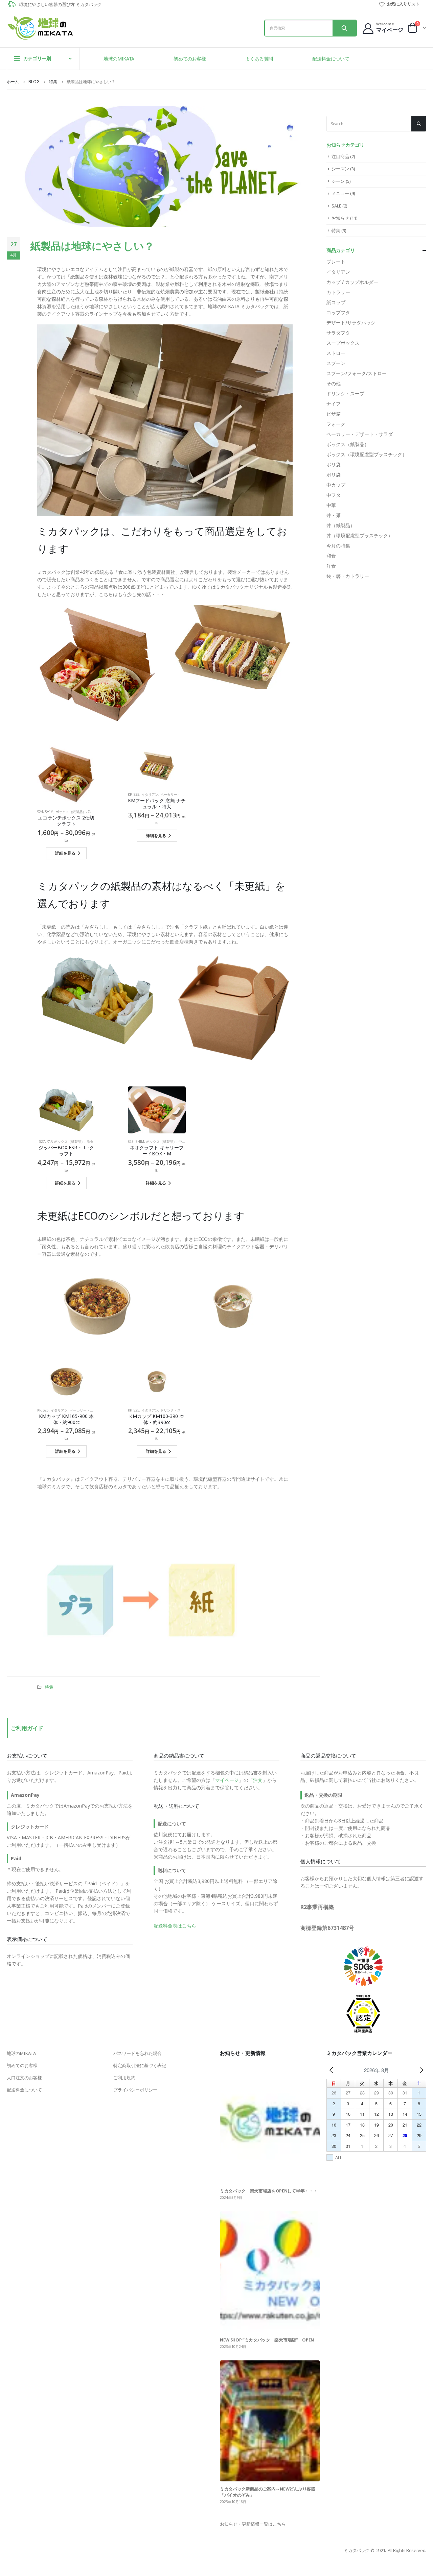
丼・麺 (334, 515)
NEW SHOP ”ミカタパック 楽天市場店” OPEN (267, 2340)
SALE (336, 206)
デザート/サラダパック (351, 323)
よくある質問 (259, 59)
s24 (40, 812)
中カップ (336, 485)
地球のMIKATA (119, 59)
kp (130, 794)
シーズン (340, 169)
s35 (136, 794)
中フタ (334, 495)
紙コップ (336, 302)
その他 (334, 383)
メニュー (340, 193)
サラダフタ (338, 333)
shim (49, 812)
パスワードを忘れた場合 (138, 2053)
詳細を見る (65, 853)
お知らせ (340, 218)
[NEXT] (421, 2070)
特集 (49, 1687)
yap (50, 1142)
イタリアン (150, 794)
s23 (131, 1142)
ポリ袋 (334, 464)
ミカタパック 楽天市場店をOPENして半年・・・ (269, 2191)
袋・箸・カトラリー (348, 576)
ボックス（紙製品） (71, 812)
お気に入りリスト (403, 4)
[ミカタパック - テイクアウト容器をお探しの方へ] (41, 28)
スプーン (336, 363)
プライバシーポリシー (135, 2090)
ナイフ (334, 404)
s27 (42, 1142)
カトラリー (338, 292)
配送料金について (331, 59)
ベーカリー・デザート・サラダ (184, 794)
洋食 (90, 1142)
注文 (258, 1780)
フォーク (336, 424)
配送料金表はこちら (175, 1926)
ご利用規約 (124, 2078)
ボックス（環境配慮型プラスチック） (367, 454)
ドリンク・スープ (174, 1410)
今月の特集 (338, 546)
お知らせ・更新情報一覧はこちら (253, 2524)
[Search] (344, 28)
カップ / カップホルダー (352, 282)
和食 (91, 812)
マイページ (227, 1780)
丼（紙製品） (341, 525)
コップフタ (338, 312)
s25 (46, 1410)
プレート (336, 262)
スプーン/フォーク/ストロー (357, 373)
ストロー (336, 353)
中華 (182, 1142)
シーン (338, 181)
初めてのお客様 (190, 59)
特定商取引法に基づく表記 (140, 2065)
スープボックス (343, 343)
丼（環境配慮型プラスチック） (360, 535)
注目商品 (340, 156)
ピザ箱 (334, 414)
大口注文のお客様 (24, 2078)
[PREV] (331, 2070)
